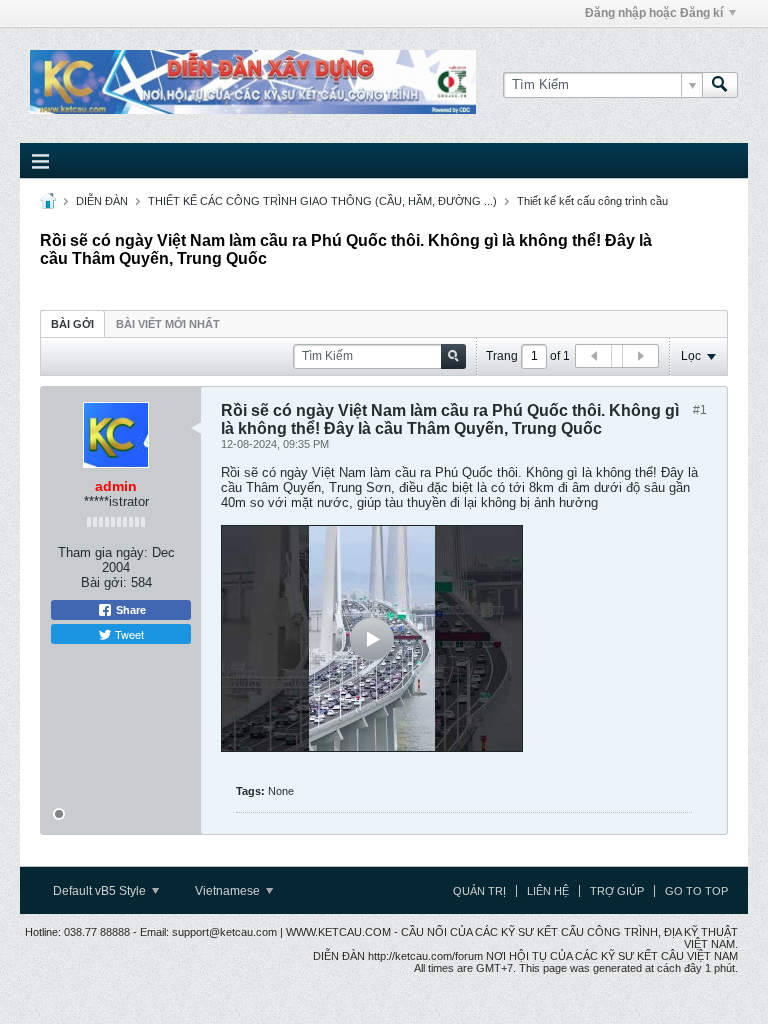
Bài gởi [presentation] (72, 324)
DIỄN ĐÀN (102, 201)
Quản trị (479, 891)
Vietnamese (229, 891)
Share (129, 610)
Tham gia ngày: (103, 552)
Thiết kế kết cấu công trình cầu (592, 201)
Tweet (128, 634)
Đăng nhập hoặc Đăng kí (654, 13)
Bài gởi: (104, 582)
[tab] (72, 323)
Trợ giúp (617, 891)
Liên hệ (548, 891)
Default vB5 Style (101, 891)
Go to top (696, 891)
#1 (700, 410)
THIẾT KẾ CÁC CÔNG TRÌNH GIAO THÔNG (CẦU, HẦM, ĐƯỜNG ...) (322, 201)
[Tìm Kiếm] (720, 85)
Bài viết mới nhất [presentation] (168, 324)
